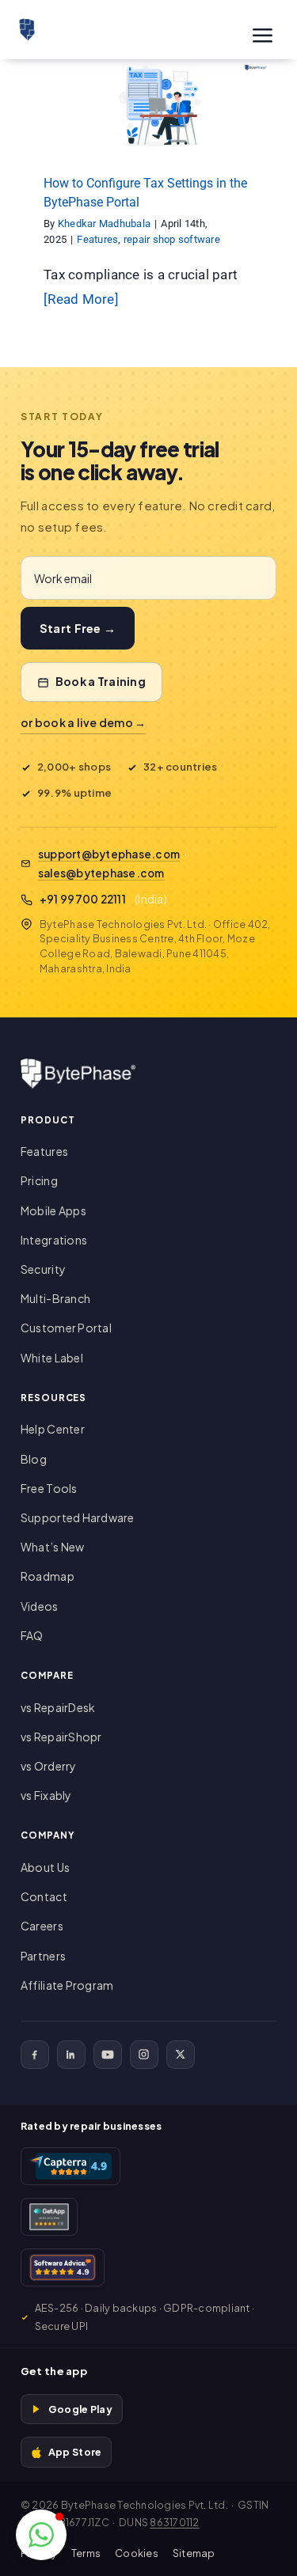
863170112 (174, 2522)
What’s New (53, 1547)
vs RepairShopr (61, 1737)
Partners (43, 1956)
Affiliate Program (67, 1985)
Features (98, 127)
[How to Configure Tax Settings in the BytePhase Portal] (148, 105)
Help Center (53, 1429)
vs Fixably (46, 1795)
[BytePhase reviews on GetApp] (49, 2217)
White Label (52, 1358)
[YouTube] (108, 2055)
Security (43, 1269)
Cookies (137, 2553)
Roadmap (48, 1576)
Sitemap (194, 2553)
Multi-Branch (55, 1298)
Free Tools (49, 1488)
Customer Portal (66, 1328)
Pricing (39, 1180)
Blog (34, 1459)
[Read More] (81, 299)
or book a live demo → (83, 722)
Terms (86, 2553)
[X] (181, 2055)
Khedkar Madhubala (104, 224)
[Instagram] (144, 2055)
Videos (40, 1606)
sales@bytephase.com (101, 873)
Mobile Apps (53, 1210)
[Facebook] (35, 2055)
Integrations (54, 1240)
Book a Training (101, 681)
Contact (44, 1896)
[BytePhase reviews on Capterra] (70, 2166)
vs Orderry (49, 1766)
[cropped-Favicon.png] (27, 25)
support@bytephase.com (109, 854)
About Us (45, 1867)
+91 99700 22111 (83, 899)
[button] (41, 2535)
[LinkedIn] (71, 2055)
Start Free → (78, 628)
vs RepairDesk (58, 1707)
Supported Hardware (78, 1517)
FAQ (32, 1635)
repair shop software (171, 127)
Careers (42, 1926)
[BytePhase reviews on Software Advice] (63, 2267)
